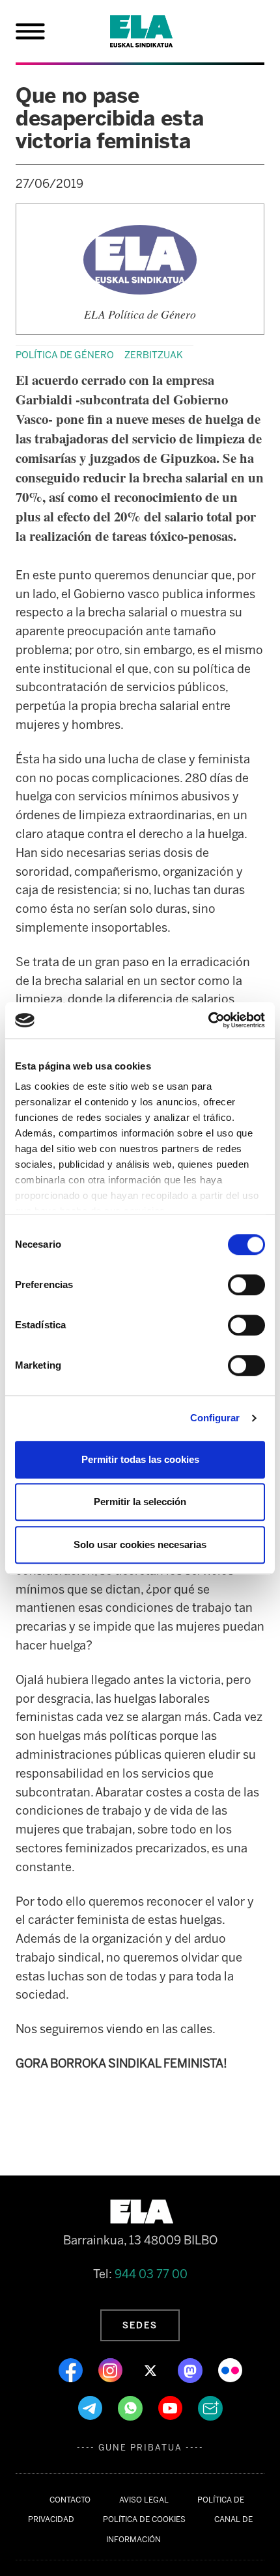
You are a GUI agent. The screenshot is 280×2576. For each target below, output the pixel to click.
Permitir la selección (140, 1502)
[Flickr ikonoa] (230, 2370)
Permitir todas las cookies (140, 1459)
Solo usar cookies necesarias (140, 1544)
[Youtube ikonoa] (172, 2408)
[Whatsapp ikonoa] (132, 2408)
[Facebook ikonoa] (72, 2370)
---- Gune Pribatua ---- (140, 2448)
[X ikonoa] (151, 2370)
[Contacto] (210, 2408)
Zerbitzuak (154, 355)
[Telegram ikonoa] (91, 2408)
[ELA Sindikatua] (157, 31)
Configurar (215, 1418)
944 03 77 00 (151, 2274)
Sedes (140, 2325)
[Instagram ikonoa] (112, 2370)
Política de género (65, 355)
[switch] (246, 1285)
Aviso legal (144, 2500)
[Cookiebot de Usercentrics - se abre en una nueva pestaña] (208, 1020)
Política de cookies (144, 2519)
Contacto (70, 2500)
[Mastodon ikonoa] (191, 2370)
